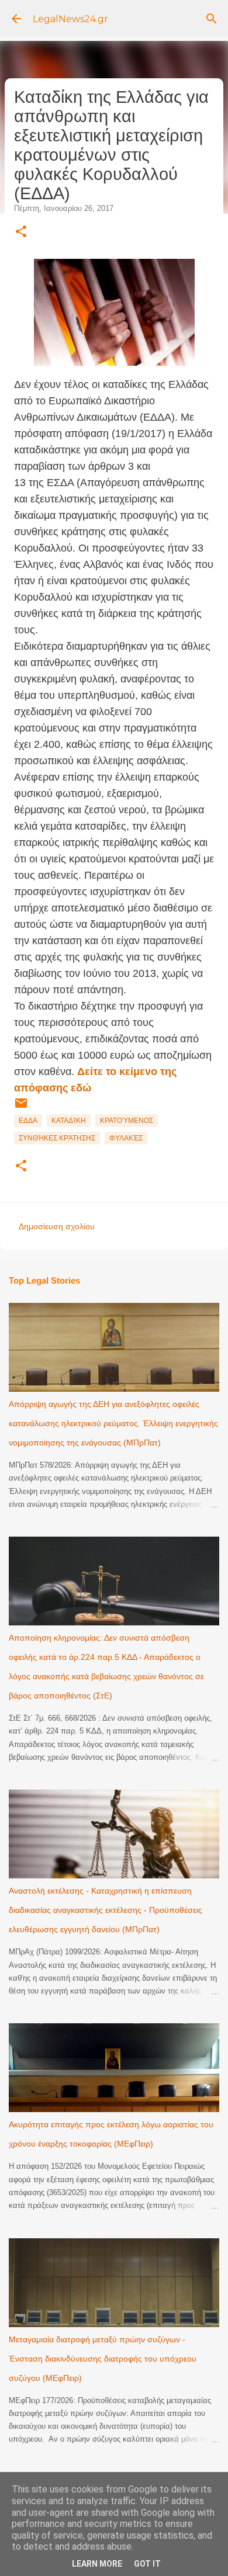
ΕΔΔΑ (28, 1121)
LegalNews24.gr (70, 19)
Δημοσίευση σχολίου (57, 1226)
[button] (21, 232)
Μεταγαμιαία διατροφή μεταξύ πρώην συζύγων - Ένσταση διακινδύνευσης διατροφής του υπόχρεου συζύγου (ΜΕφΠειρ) (103, 2359)
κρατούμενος (127, 1121)
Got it (147, 2564)
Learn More (97, 2564)
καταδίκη (69, 1121)
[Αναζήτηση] (212, 19)
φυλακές (126, 1138)
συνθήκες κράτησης (57, 1138)
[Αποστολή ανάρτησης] (21, 1108)
